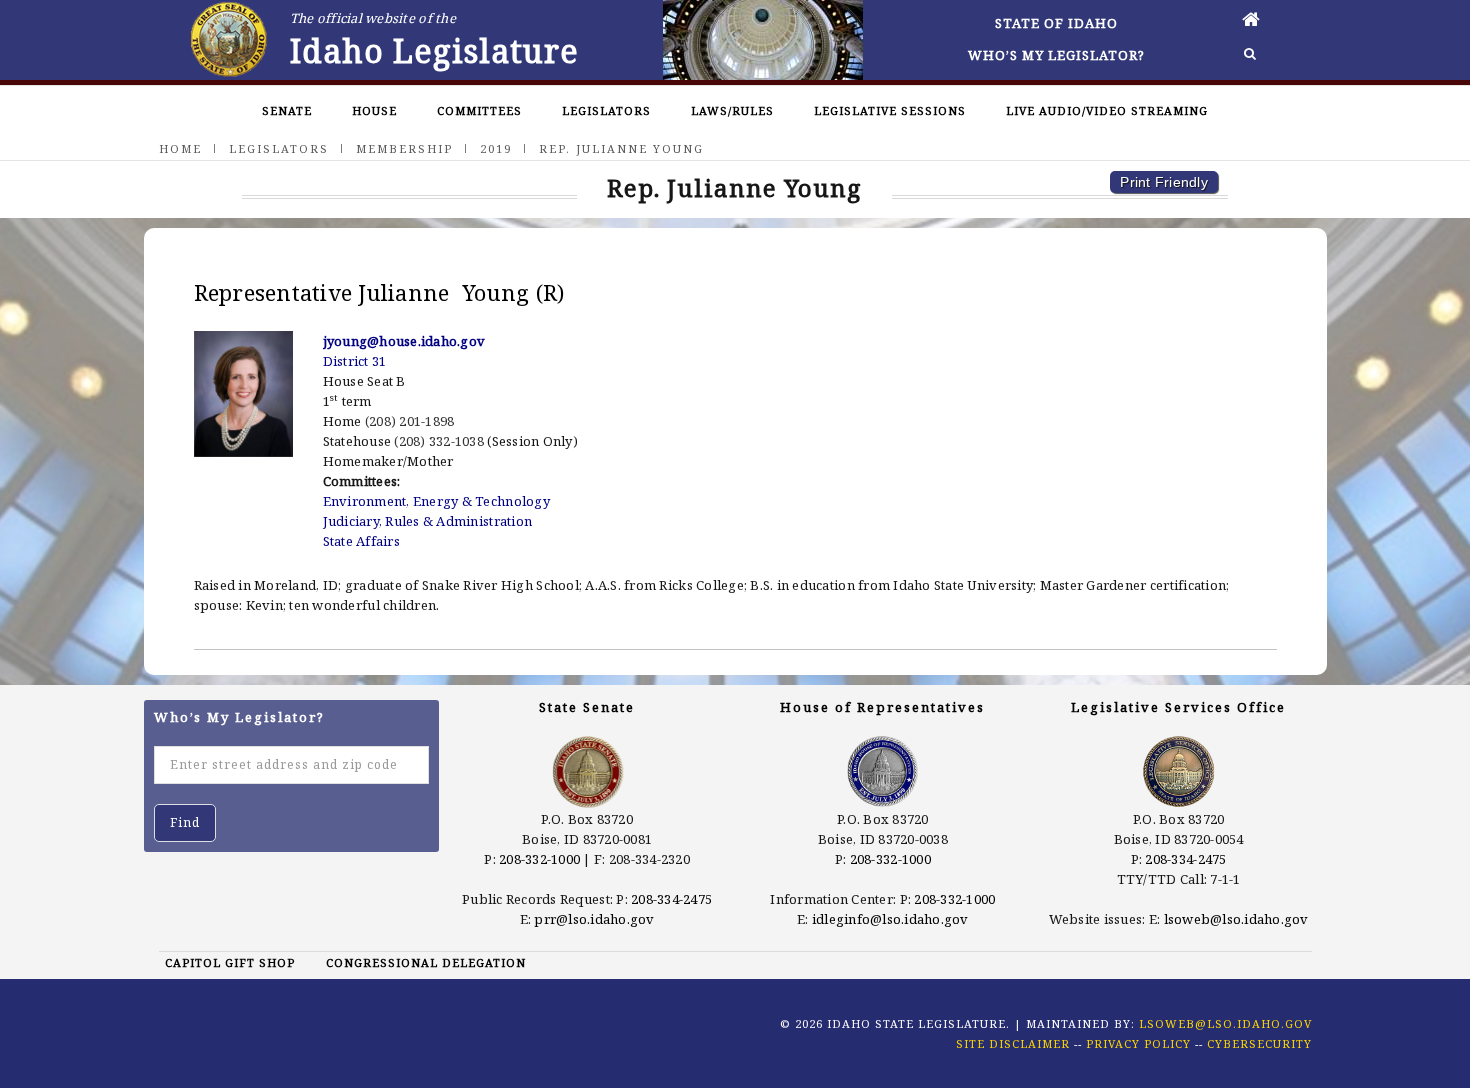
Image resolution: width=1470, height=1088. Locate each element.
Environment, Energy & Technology (436, 501)
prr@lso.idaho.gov (594, 919)
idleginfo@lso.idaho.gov (890, 919)
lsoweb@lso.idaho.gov (1236, 919)
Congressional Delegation (426, 962)
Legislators (606, 110)
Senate (287, 110)
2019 (496, 148)
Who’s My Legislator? (1056, 55)
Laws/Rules (732, 110)
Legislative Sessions (890, 110)
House (374, 110)
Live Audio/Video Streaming (1107, 110)
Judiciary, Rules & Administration (428, 521)
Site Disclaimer (1013, 1043)
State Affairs (361, 541)
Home (180, 148)
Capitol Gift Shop (230, 962)
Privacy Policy (1138, 1043)
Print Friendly (1164, 182)
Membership (404, 148)
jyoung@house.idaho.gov (404, 341)
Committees (479, 110)
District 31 (355, 361)
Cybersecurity (1259, 1043)
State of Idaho (1056, 23)
